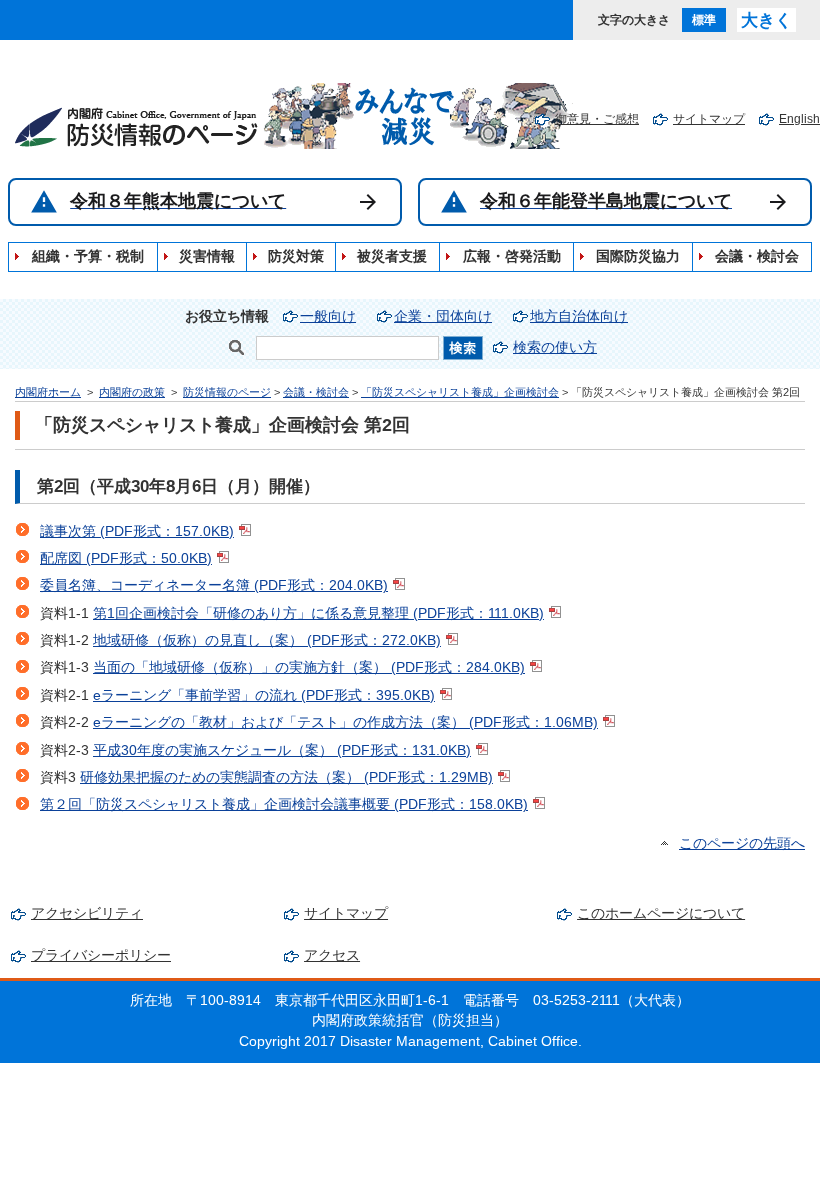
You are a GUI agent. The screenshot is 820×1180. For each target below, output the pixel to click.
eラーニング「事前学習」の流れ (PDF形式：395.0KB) (264, 695)
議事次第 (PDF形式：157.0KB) (137, 531)
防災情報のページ (227, 392)
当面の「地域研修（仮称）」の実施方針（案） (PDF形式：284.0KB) (309, 667)
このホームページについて (661, 913)
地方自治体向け (579, 316)
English (799, 119)
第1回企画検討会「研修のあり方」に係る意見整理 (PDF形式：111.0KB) (318, 613)
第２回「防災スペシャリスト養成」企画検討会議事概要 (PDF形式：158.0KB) (284, 804)
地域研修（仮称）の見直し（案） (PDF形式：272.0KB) (267, 640)
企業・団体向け (443, 316)
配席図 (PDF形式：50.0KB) (126, 558)
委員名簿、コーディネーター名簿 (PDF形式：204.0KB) (214, 585)
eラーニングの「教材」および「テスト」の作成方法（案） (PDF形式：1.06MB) (345, 722)
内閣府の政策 (132, 392)
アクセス (332, 955)
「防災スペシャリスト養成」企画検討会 (460, 392)
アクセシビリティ (87, 913)
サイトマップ (709, 119)
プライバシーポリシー (101, 955)
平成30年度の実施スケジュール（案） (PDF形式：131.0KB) (282, 750)
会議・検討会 (316, 392)
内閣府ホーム (48, 392)
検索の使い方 (555, 347)
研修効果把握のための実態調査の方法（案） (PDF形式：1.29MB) (286, 777)
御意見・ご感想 (597, 119)
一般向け (328, 316)
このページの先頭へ (742, 843)
